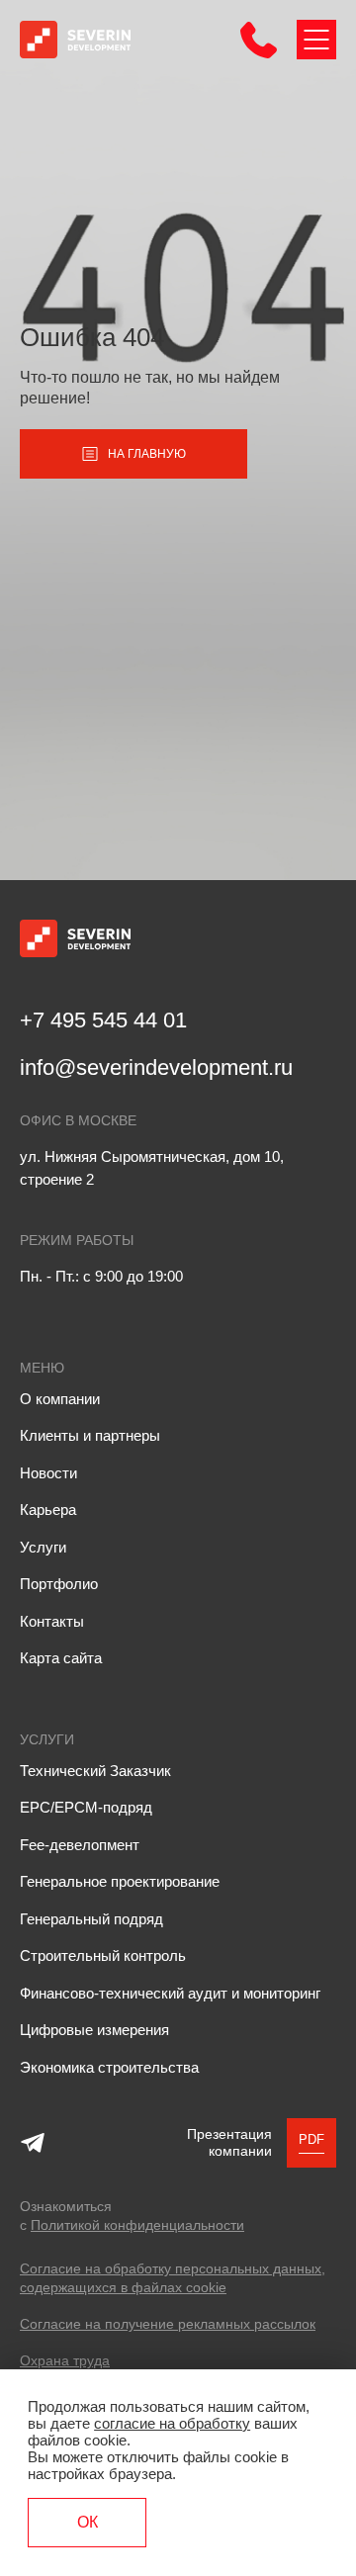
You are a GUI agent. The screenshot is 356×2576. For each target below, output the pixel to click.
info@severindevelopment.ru (156, 1067)
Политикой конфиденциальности (137, 2225)
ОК (88, 2522)
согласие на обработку (172, 2423)
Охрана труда (65, 2360)
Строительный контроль (103, 1955)
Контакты (52, 1621)
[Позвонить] (259, 53)
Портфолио (59, 1584)
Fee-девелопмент (80, 1845)
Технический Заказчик (95, 1771)
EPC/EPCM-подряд (86, 1807)
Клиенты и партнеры (90, 1435)
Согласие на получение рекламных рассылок (168, 2324)
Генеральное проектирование (120, 1881)
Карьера (48, 1510)
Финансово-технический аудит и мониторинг (170, 1993)
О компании (60, 1399)
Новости (48, 1473)
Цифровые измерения (94, 2030)
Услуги (43, 1547)
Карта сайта (61, 1658)
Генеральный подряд (91, 1919)
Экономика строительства (109, 2067)
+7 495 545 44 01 (103, 1020)
